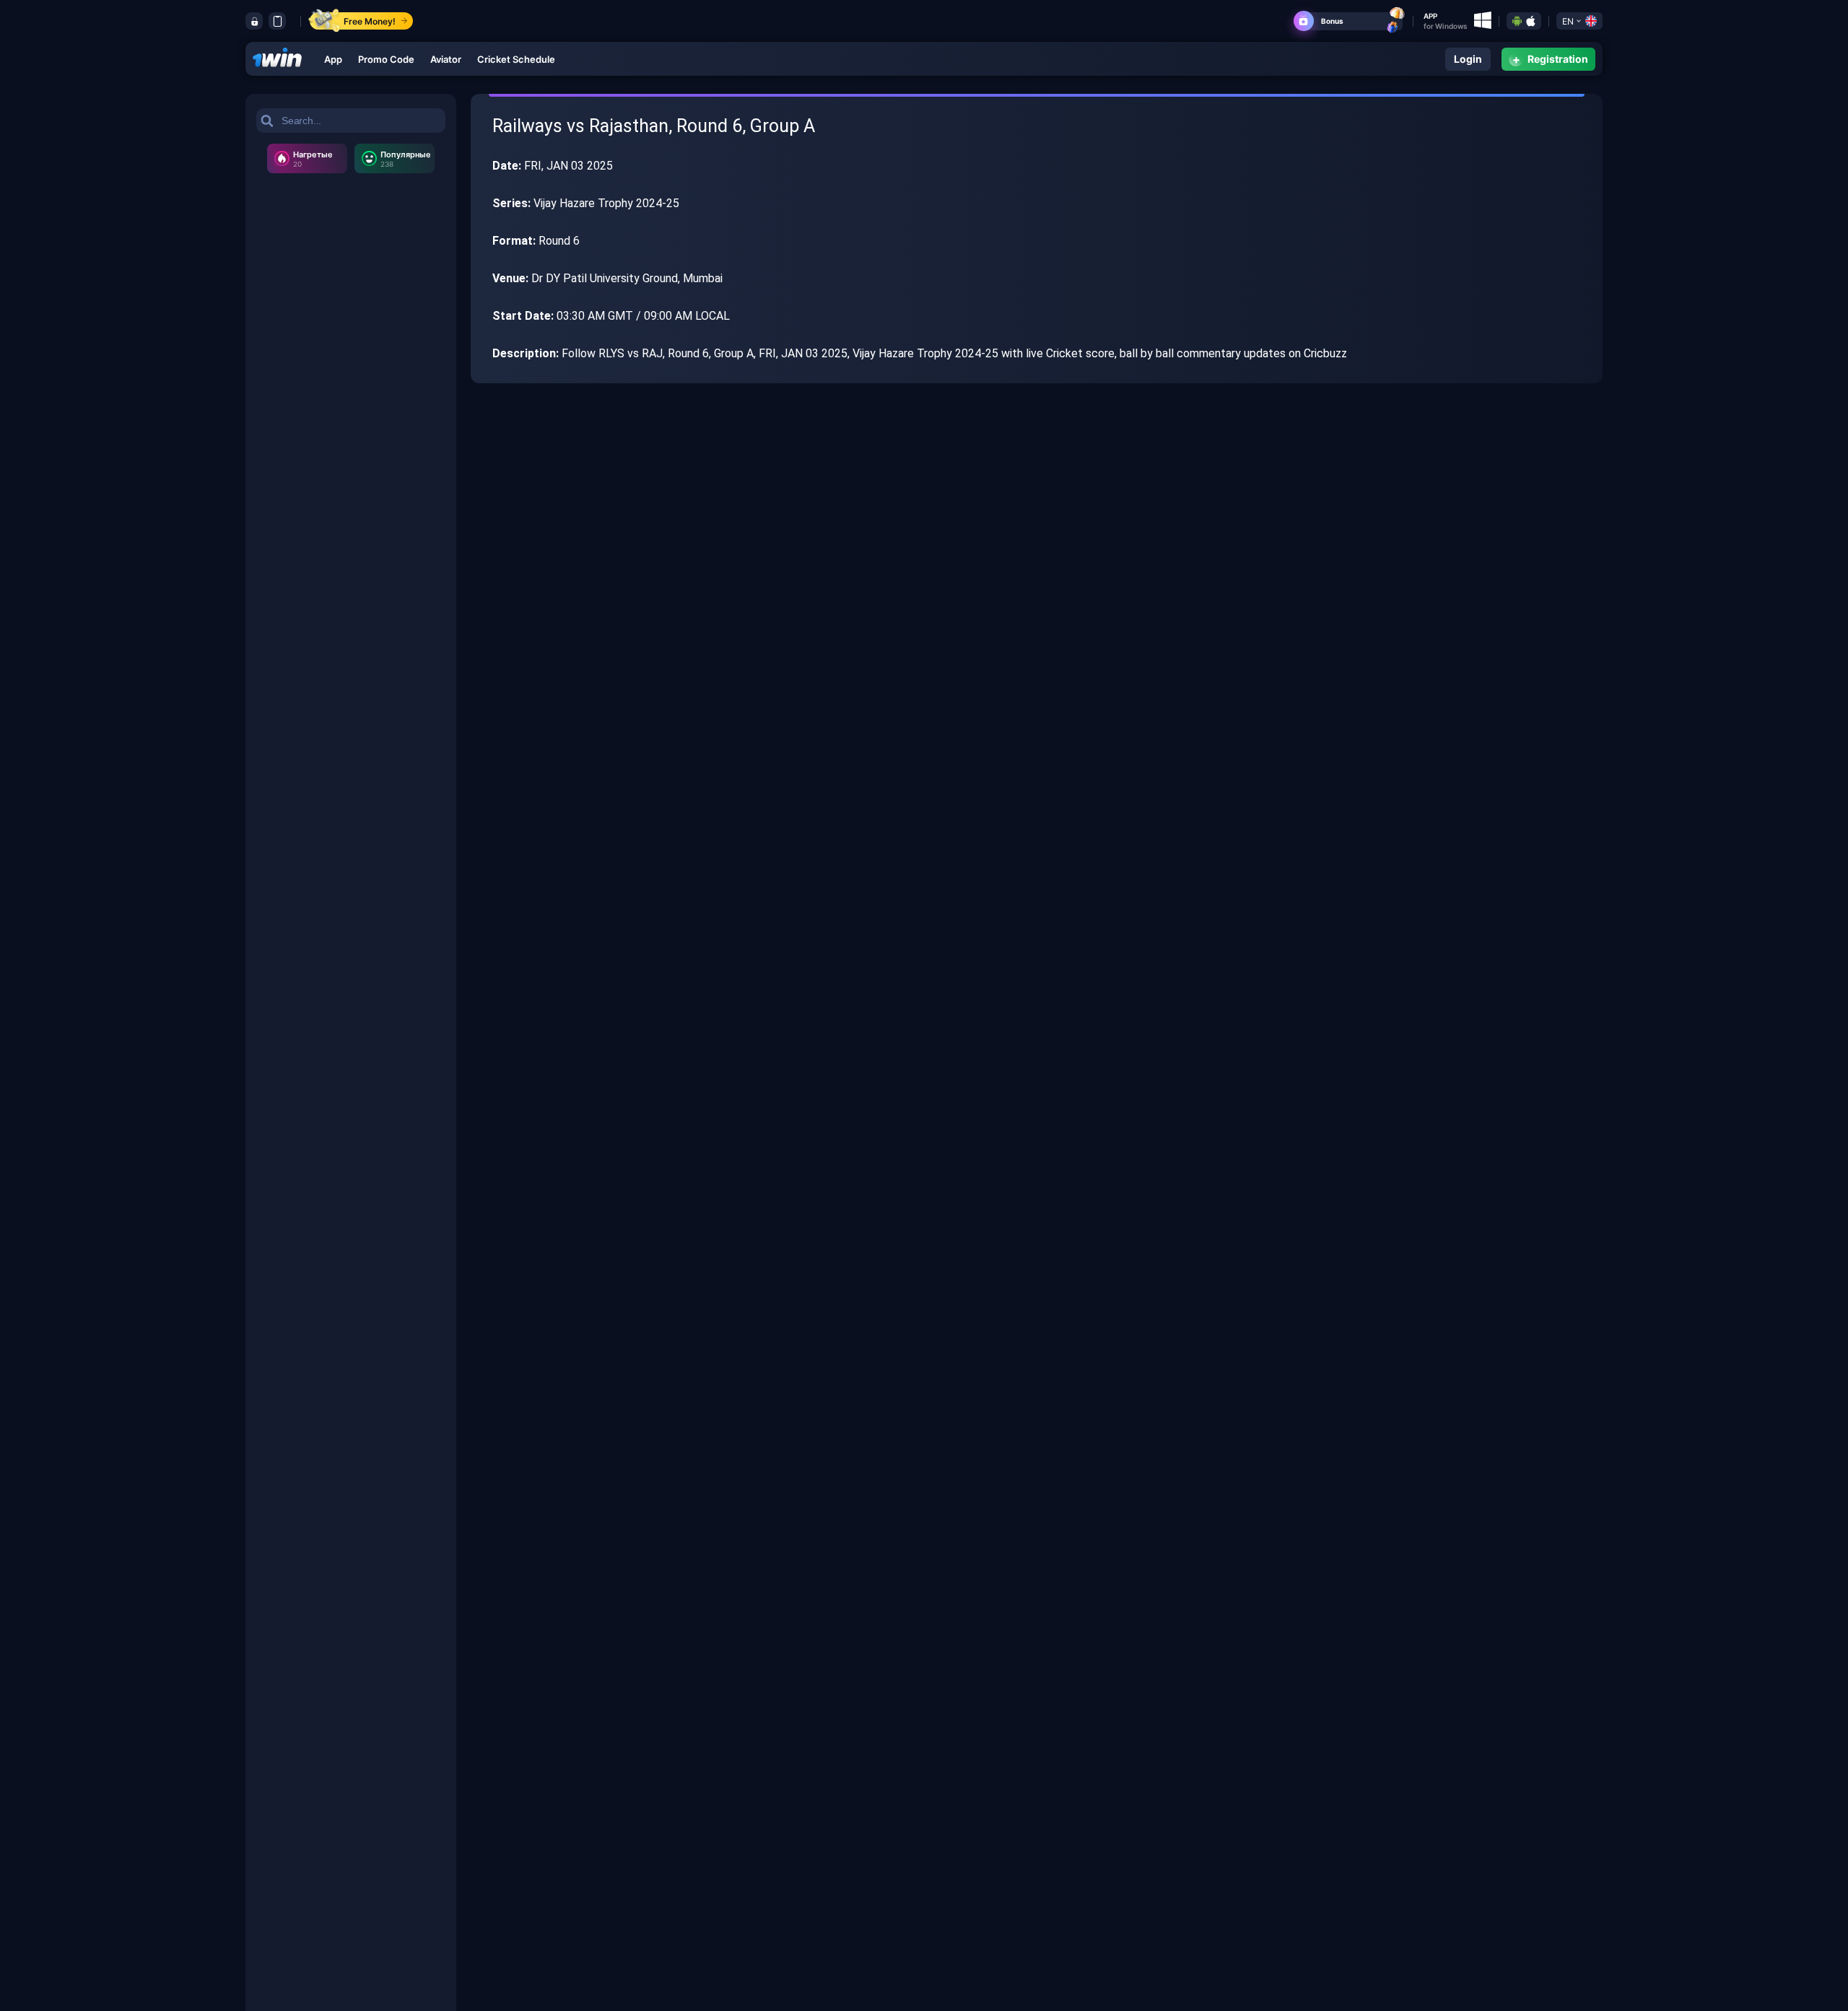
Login (1468, 59)
